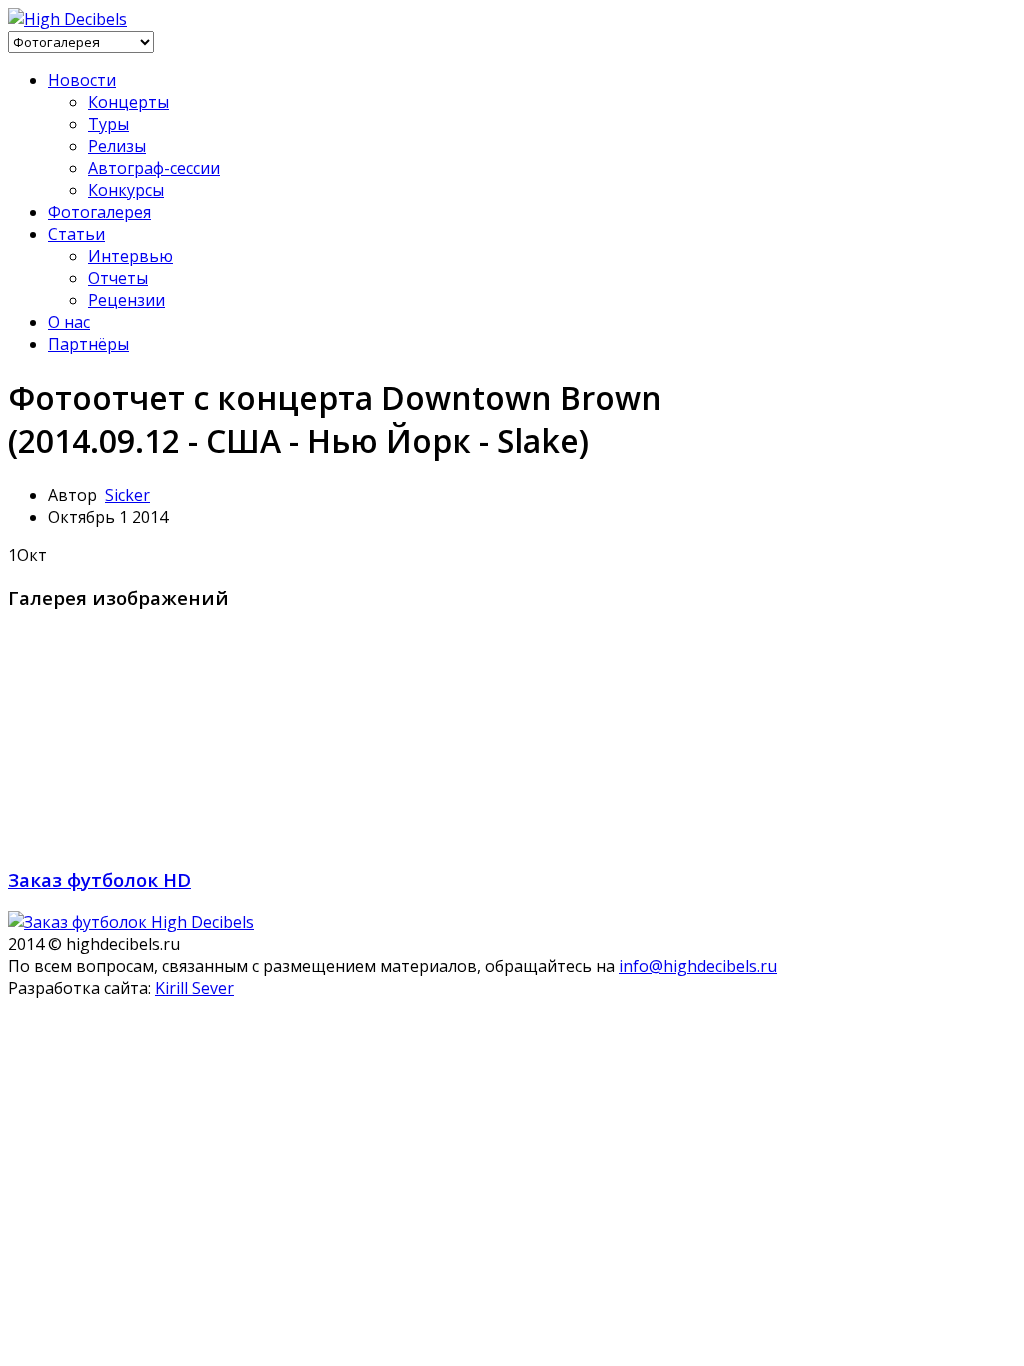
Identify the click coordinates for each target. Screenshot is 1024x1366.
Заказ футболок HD (99, 879)
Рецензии (126, 300)
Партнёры (88, 344)
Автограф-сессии (154, 168)
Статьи (76, 234)
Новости (82, 80)
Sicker (127, 495)
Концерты (128, 102)
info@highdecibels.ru (698, 966)
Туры (108, 124)
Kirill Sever (194, 988)
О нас (69, 322)
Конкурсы (126, 190)
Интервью (130, 256)
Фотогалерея (99, 212)
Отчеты (118, 278)
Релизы (117, 146)
